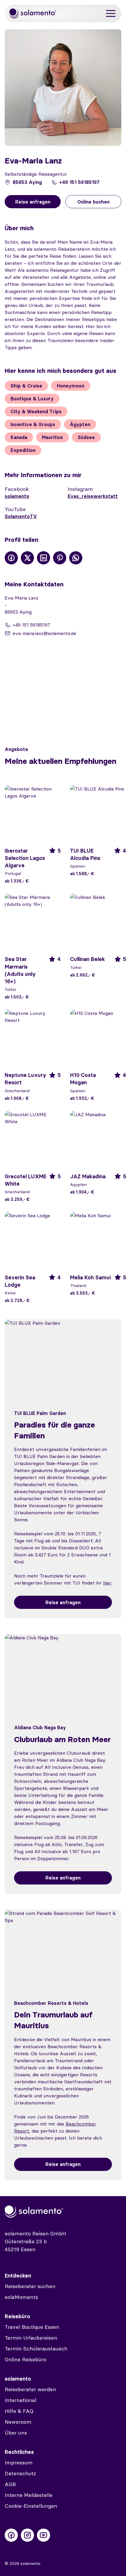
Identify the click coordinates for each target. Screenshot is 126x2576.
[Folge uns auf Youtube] (44, 2535)
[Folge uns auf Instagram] (27, 2535)
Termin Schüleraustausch (36, 2349)
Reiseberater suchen (30, 2286)
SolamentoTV (21, 516)
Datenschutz (20, 2473)
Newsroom (18, 2422)
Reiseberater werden (30, 2389)
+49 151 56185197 (79, 182)
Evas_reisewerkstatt (93, 496)
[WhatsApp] (76, 558)
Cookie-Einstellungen (31, 2506)
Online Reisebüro (25, 2359)
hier (107, 1583)
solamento (17, 496)
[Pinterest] (60, 558)
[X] (27, 558)
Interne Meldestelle (29, 2495)
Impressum (19, 2463)
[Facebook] (11, 558)
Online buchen (93, 202)
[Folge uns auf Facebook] (11, 2535)
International (21, 2400)
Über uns (16, 2433)
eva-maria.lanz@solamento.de (44, 633)
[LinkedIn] (44, 558)
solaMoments (21, 2297)
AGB (10, 2484)
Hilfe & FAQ (19, 2411)
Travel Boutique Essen (32, 2327)
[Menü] (111, 14)
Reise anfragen (63, 1602)
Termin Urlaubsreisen (31, 2338)
